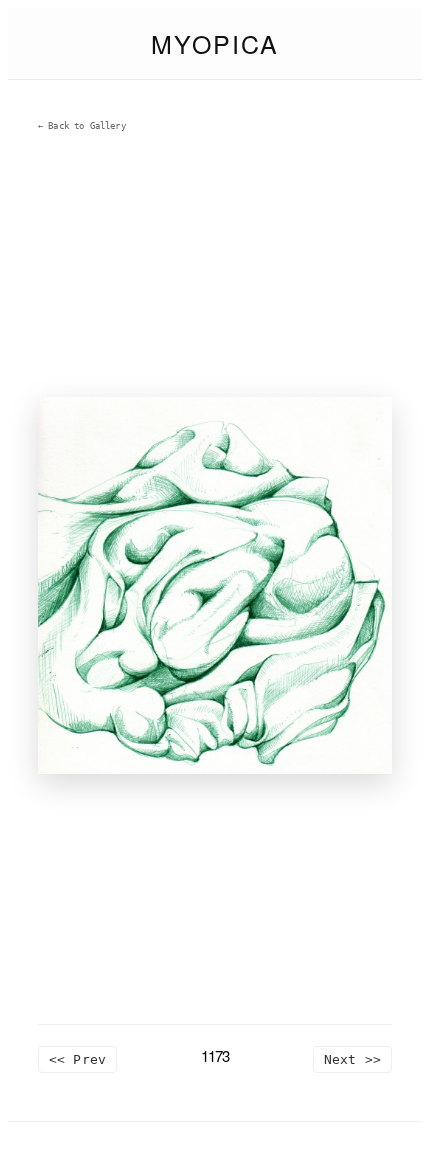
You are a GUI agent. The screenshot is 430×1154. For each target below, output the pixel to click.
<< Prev (77, 1059)
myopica (215, 43)
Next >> (352, 1059)
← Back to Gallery (82, 126)
